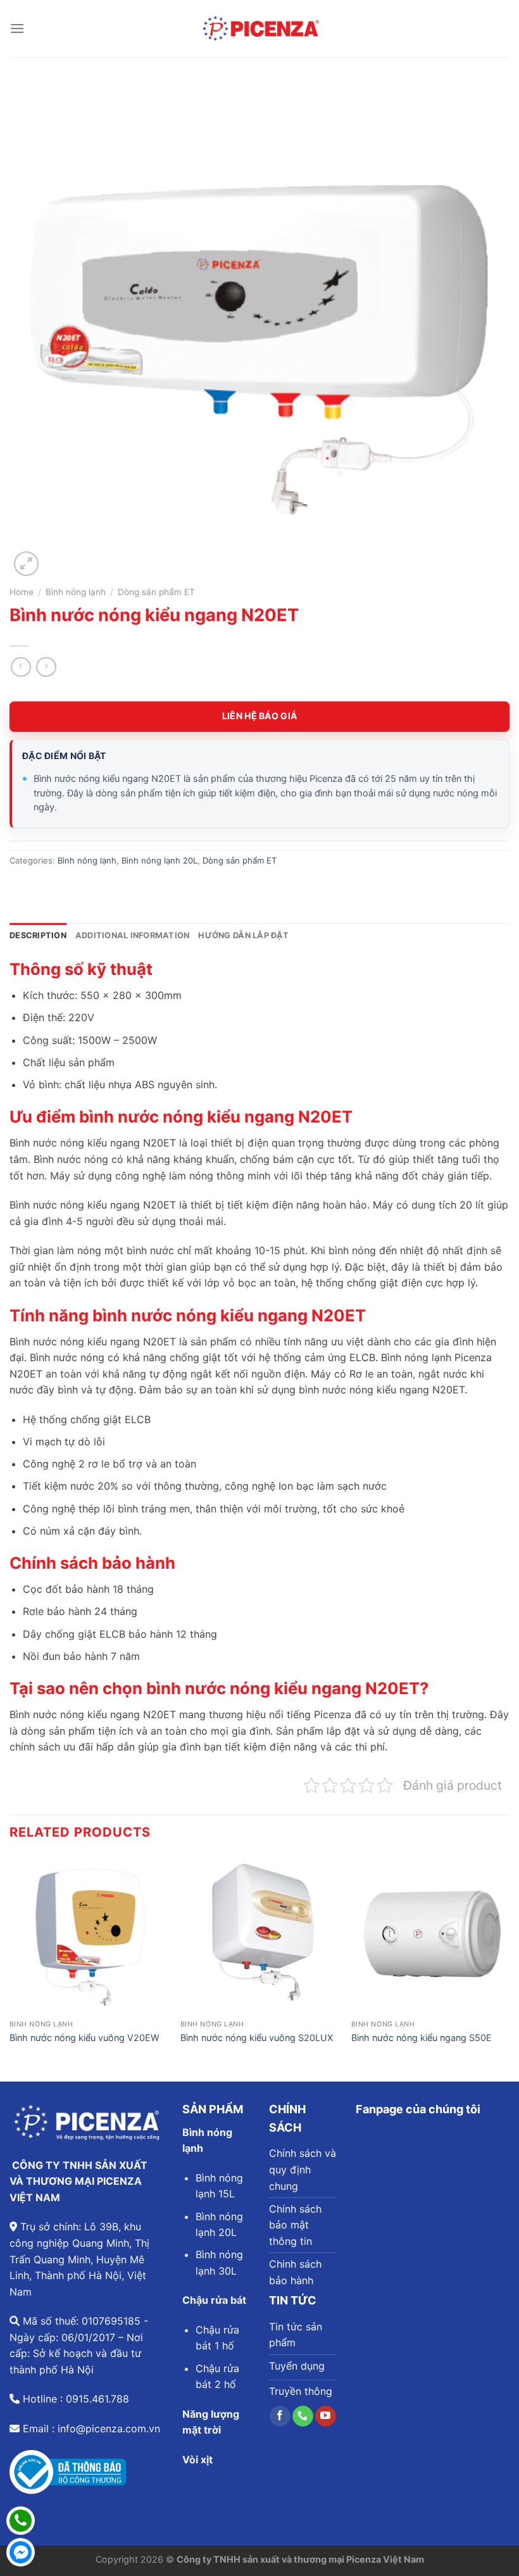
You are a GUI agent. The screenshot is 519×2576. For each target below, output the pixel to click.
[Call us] (303, 2416)
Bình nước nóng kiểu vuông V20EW (84, 2038)
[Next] (509, 1967)
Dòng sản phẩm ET (156, 592)
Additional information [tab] (133, 935)
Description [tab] (38, 935)
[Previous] (10, 1967)
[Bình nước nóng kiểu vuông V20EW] (89, 1935)
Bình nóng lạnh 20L (159, 860)
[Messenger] (21, 2552)
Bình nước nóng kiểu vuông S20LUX (257, 2038)
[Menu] (17, 28)
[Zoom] (26, 564)
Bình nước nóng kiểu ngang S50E (422, 2038)
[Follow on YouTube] (326, 2416)
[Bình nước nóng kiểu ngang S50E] (430, 1935)
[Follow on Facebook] (280, 2416)
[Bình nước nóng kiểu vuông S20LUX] (259, 1935)
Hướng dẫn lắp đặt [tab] (243, 935)
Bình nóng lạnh (76, 592)
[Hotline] (21, 2521)
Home (22, 592)
